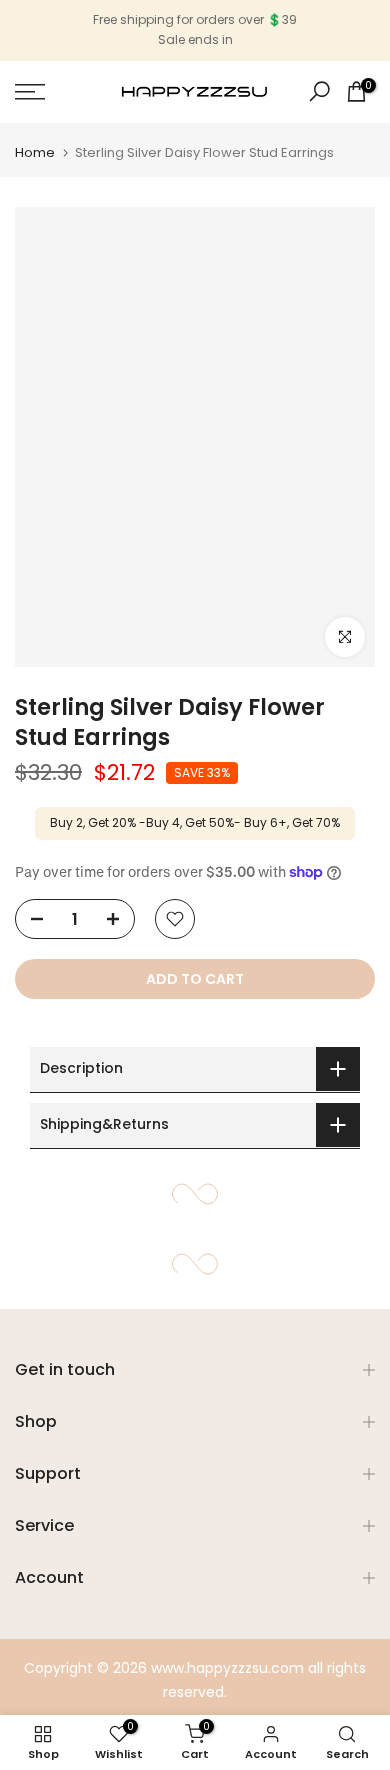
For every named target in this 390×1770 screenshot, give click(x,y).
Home (35, 152)
